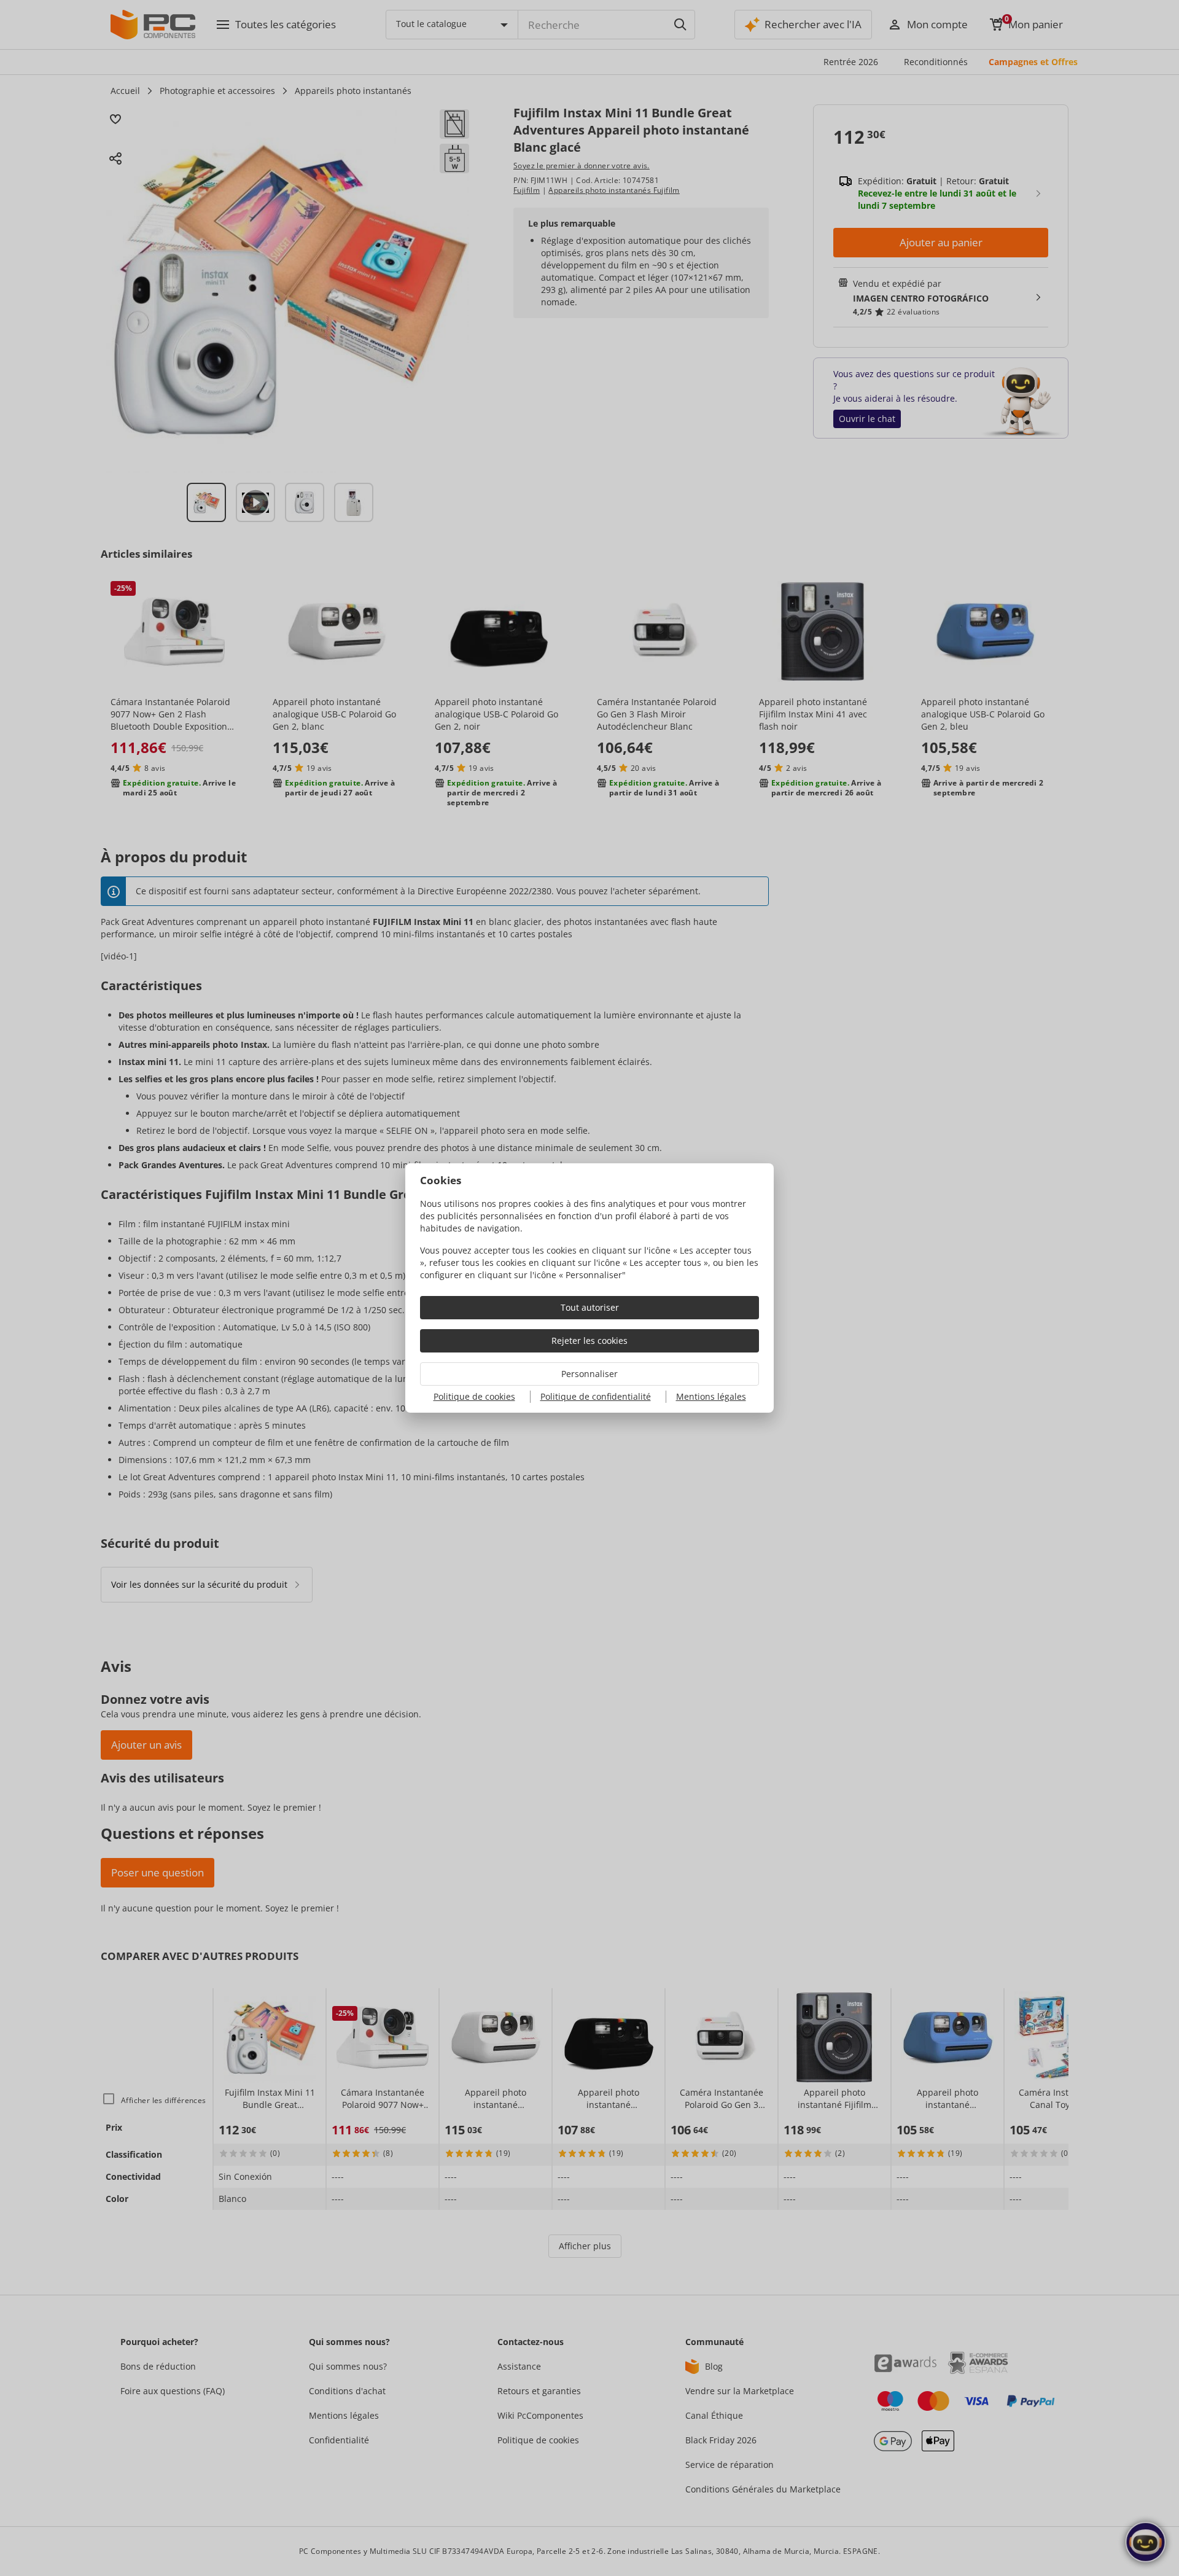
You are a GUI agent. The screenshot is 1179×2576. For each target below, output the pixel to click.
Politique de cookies (474, 1396)
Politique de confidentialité (596, 1396)
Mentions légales (711, 1396)
